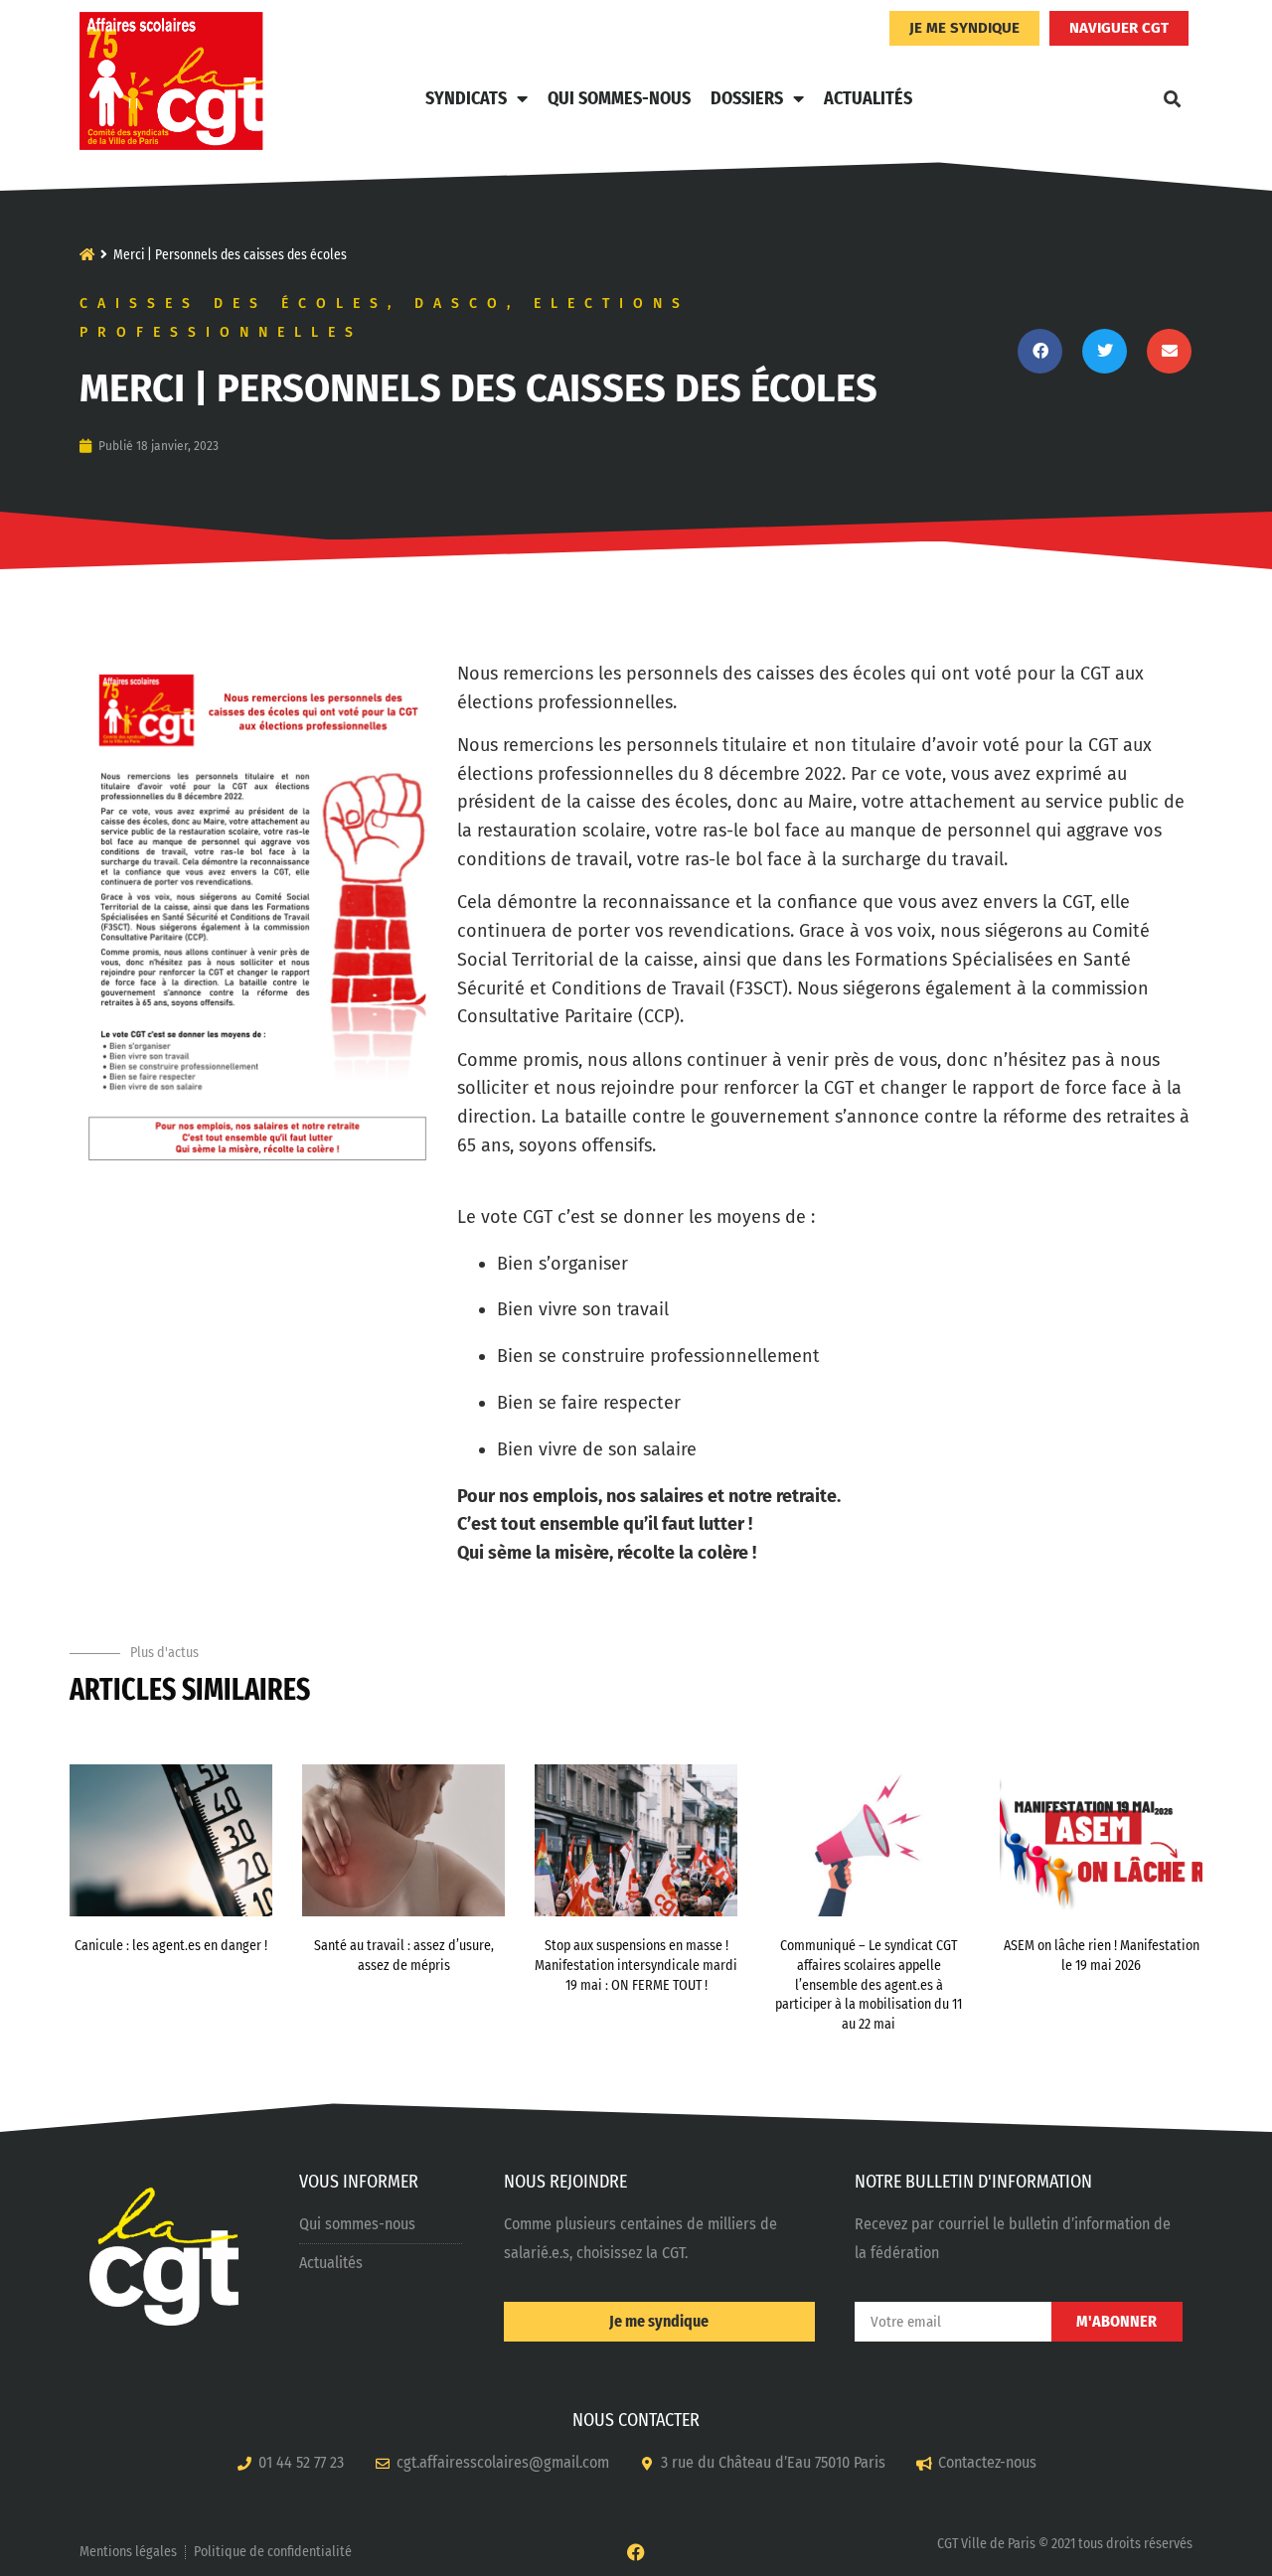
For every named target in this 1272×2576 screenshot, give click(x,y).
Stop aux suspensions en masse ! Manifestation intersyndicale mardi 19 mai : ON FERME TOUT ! (636, 1965)
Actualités (868, 98)
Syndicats (466, 98)
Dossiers (747, 98)
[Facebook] (636, 2552)
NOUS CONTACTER (636, 2420)
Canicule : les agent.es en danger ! (171, 1946)
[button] (1172, 98)
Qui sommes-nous (619, 98)
